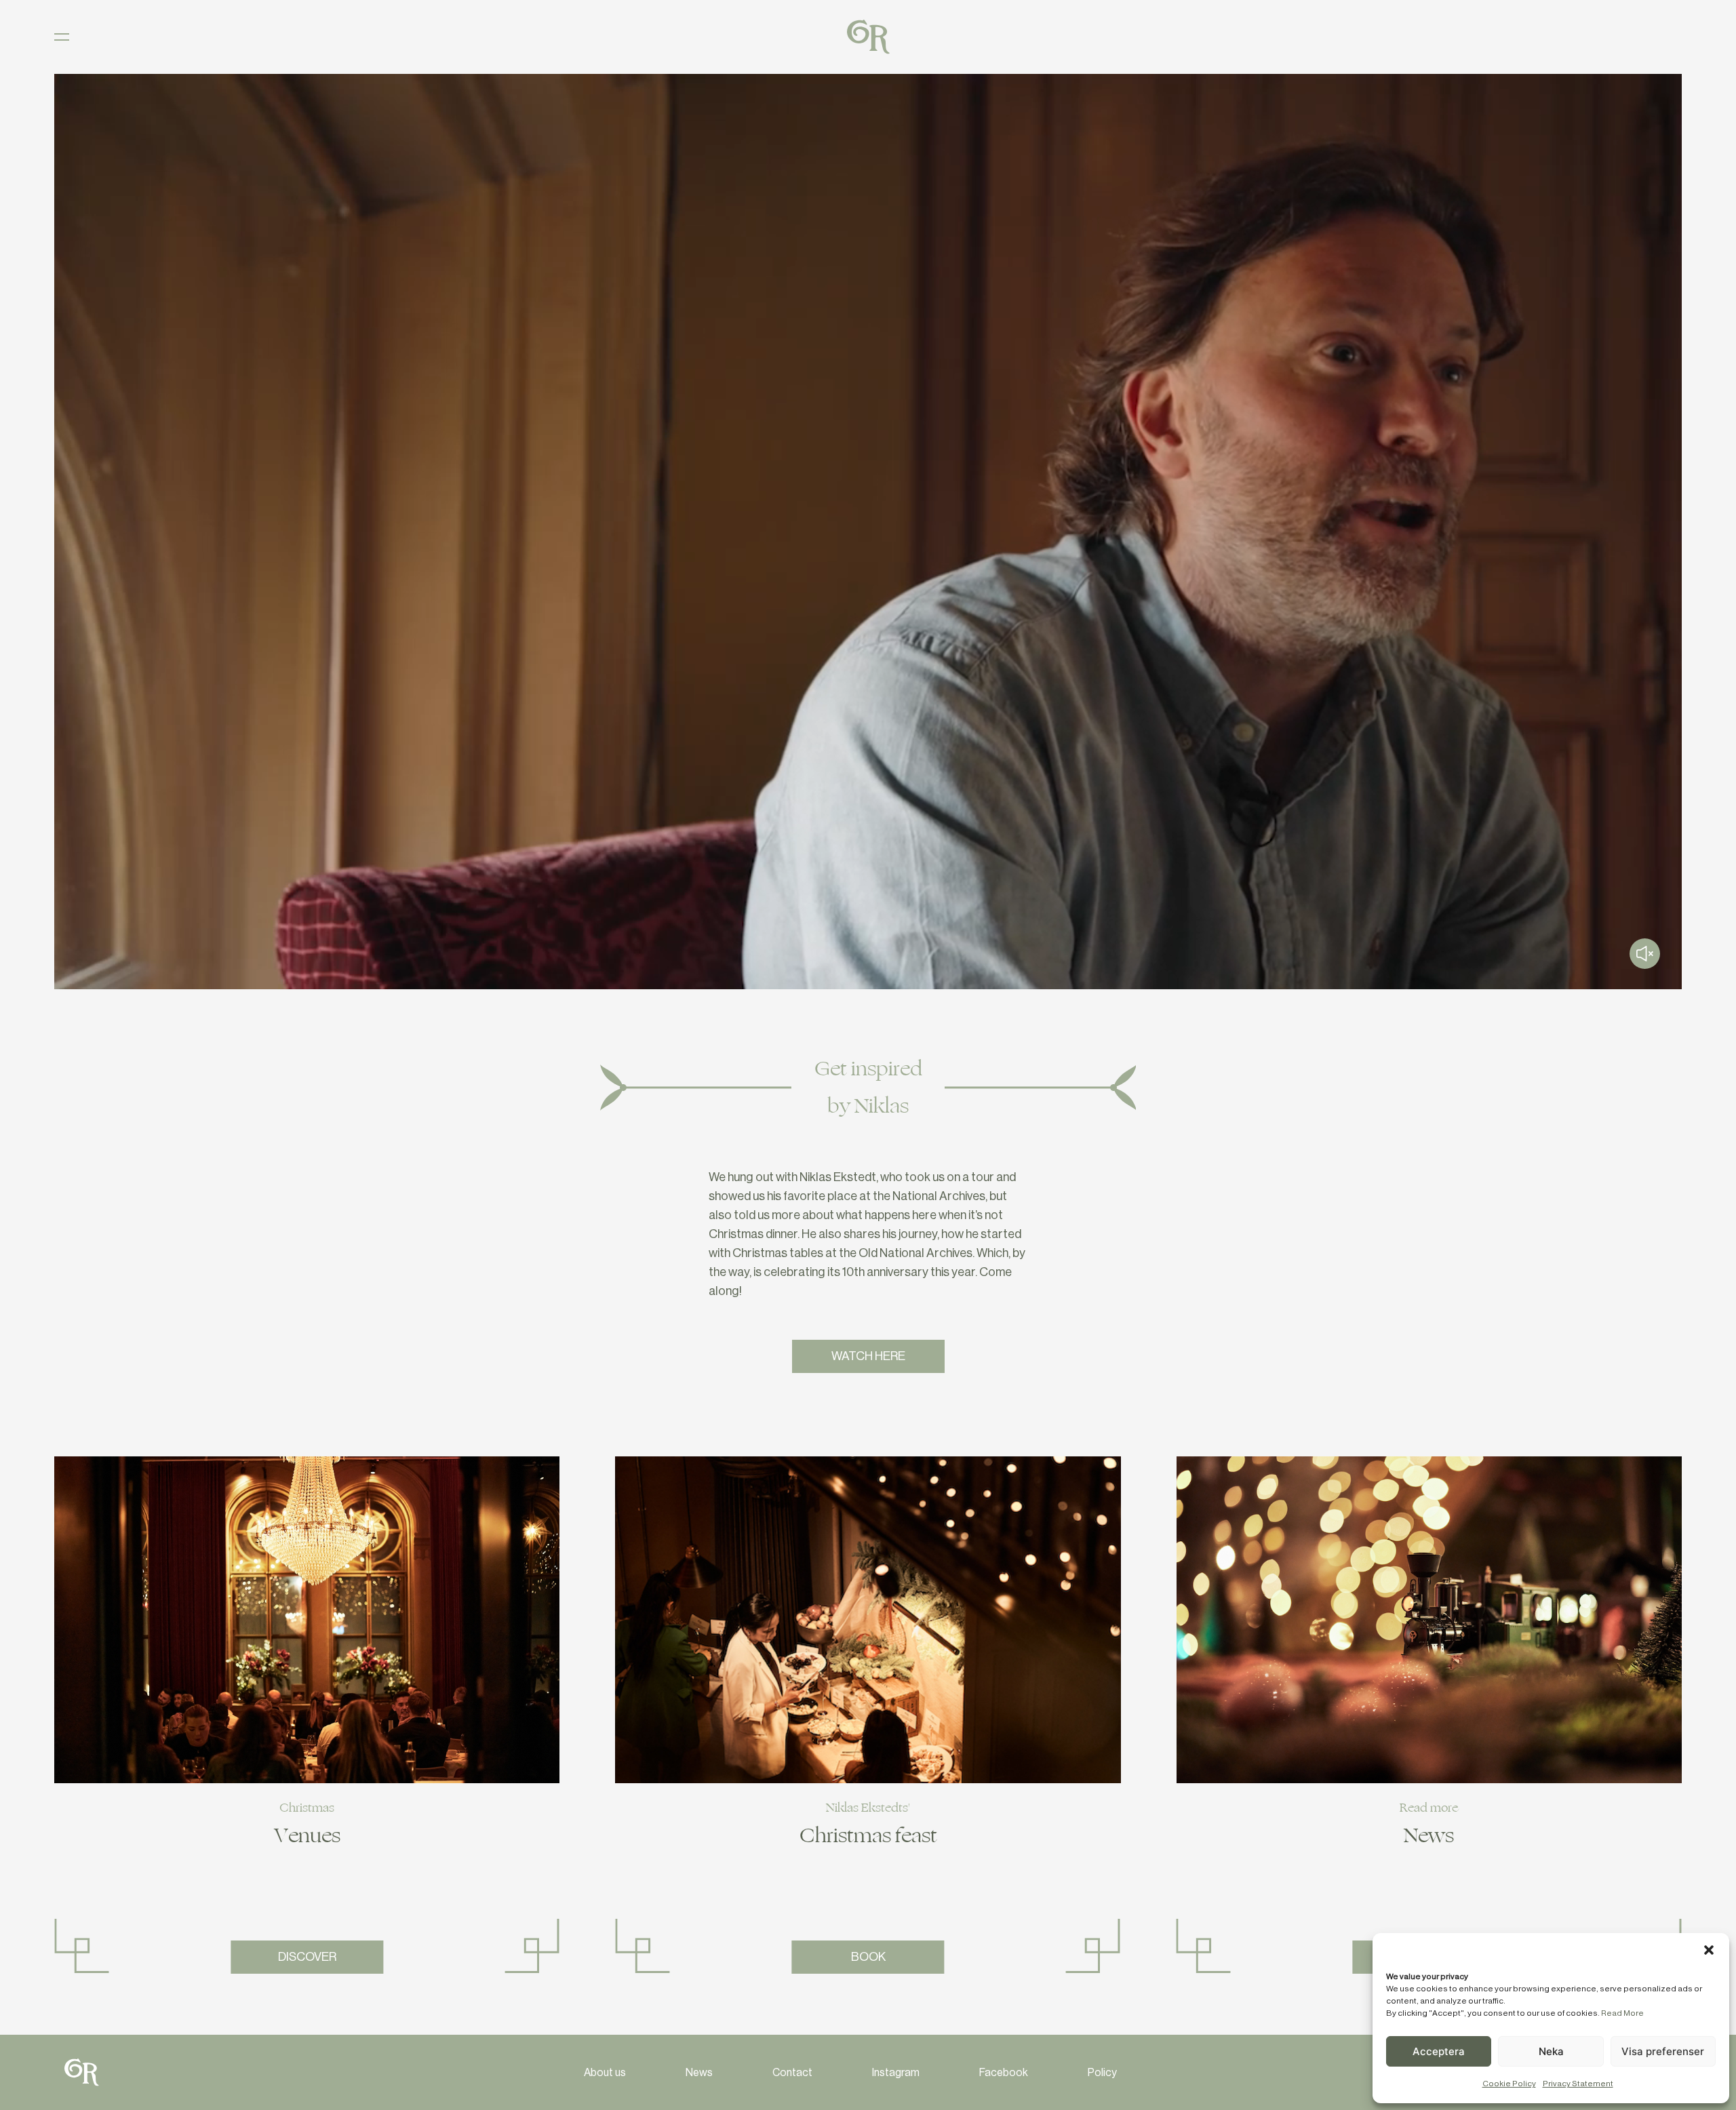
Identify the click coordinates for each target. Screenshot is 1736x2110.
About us (605, 2073)
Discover (307, 1957)
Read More (1622, 2013)
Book (868, 1957)
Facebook (1004, 2073)
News (699, 2073)
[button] (1709, 1950)
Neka (1551, 2051)
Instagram (896, 2073)
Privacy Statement (1578, 2084)
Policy (1102, 2073)
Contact (792, 2073)
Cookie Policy (1509, 2084)
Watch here (868, 1356)
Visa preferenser (1663, 2051)
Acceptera (1439, 2051)
